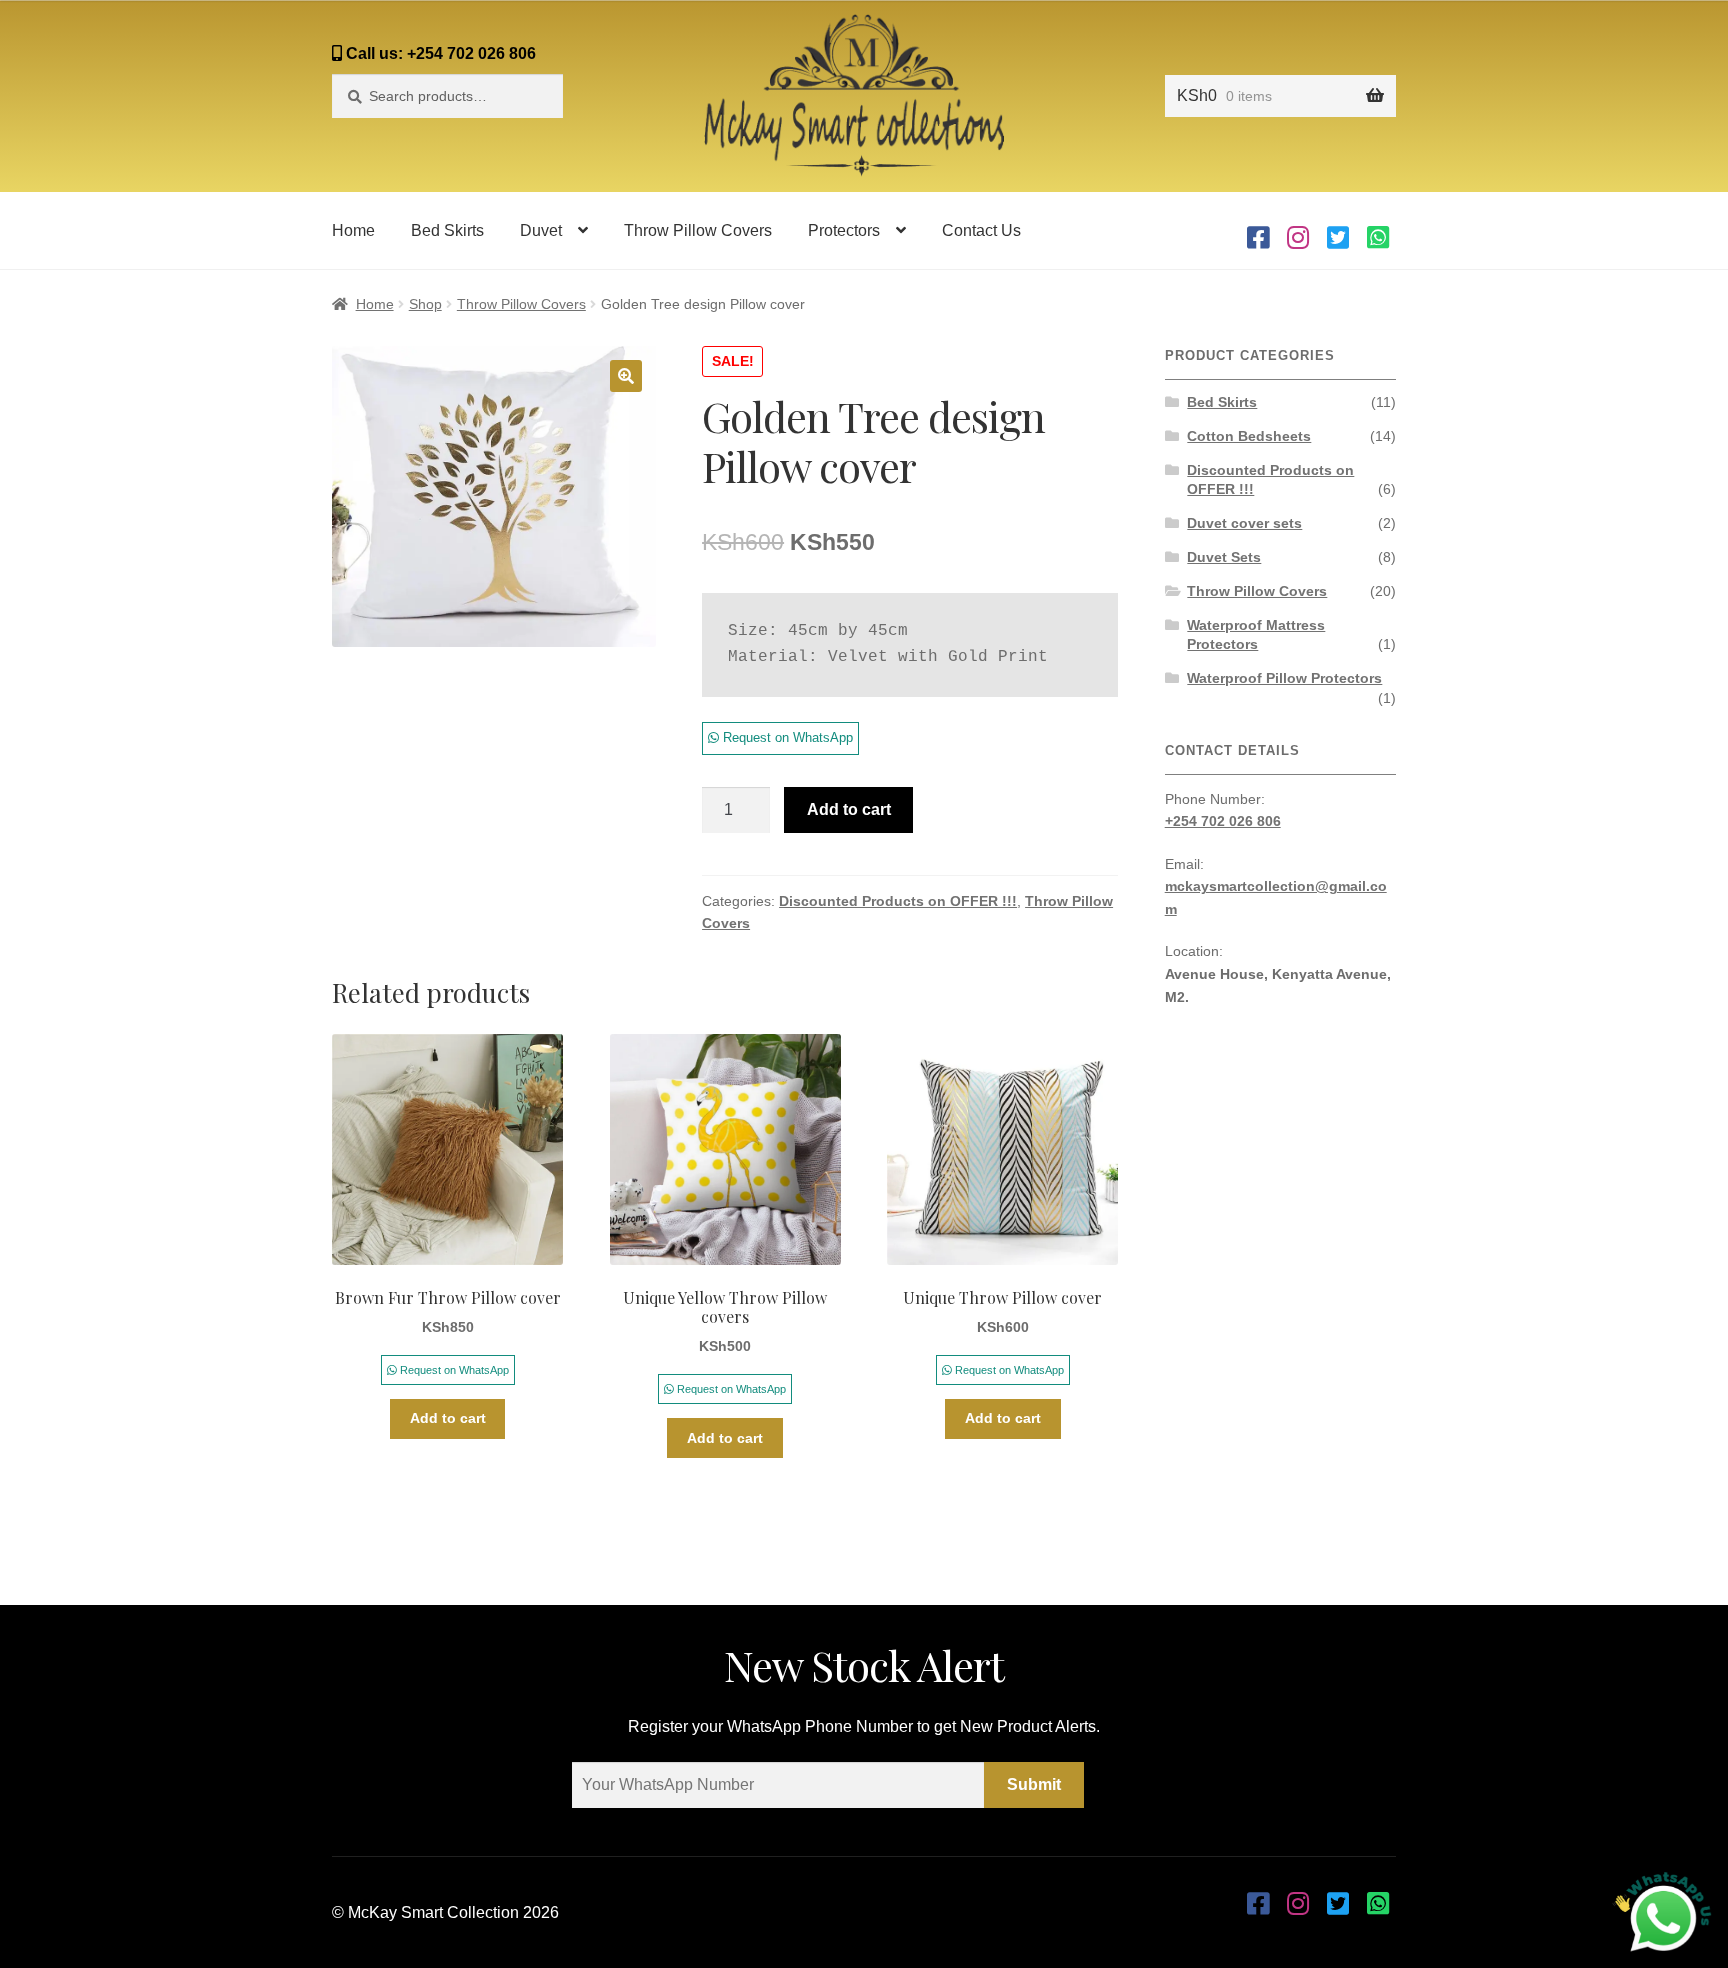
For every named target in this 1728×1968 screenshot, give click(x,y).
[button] (626, 376)
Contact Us (981, 230)
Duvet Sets (1224, 557)
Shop (425, 304)
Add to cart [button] (448, 1418)
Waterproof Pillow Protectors (1284, 678)
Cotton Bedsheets (1249, 436)
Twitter (1338, 230)
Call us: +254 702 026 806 (439, 53)
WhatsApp (1378, 230)
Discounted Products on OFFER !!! (898, 901)
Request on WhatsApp (786, 737)
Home (353, 230)
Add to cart (849, 809)
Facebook (1258, 230)
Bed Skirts (447, 230)
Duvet (541, 230)
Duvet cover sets (1244, 523)
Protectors (844, 230)
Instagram (1298, 230)
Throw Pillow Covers (698, 230)
